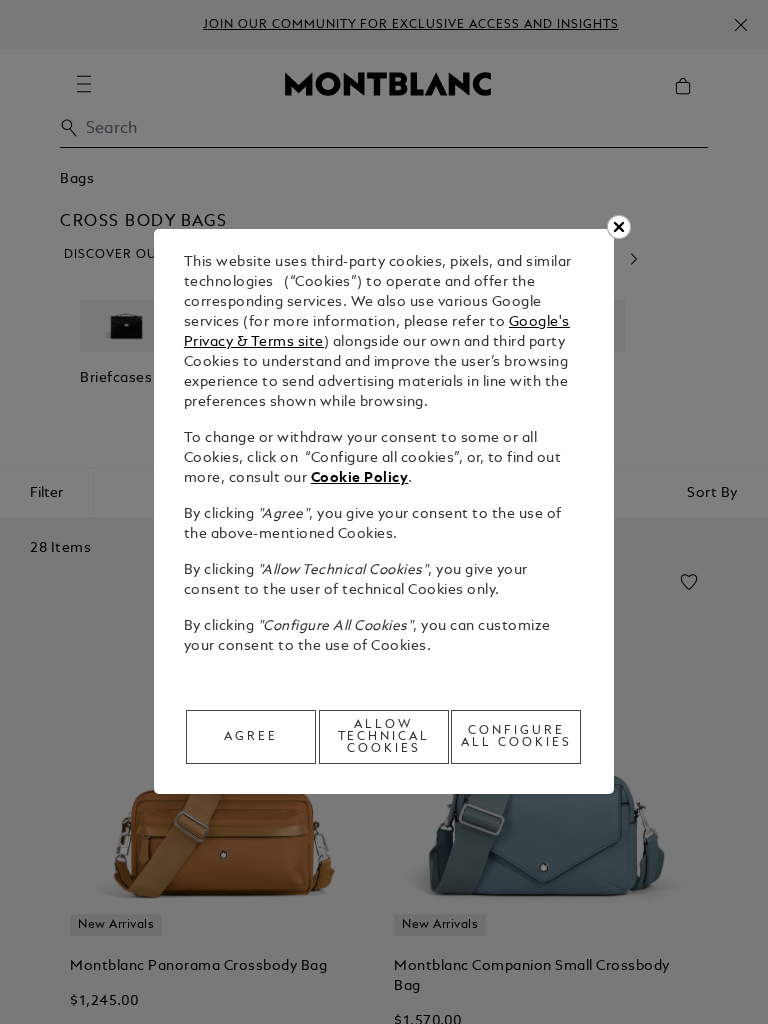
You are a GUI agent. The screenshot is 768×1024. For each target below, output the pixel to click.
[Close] (619, 227)
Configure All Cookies (516, 737)
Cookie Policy (360, 478)
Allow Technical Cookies (384, 737)
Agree (251, 737)
